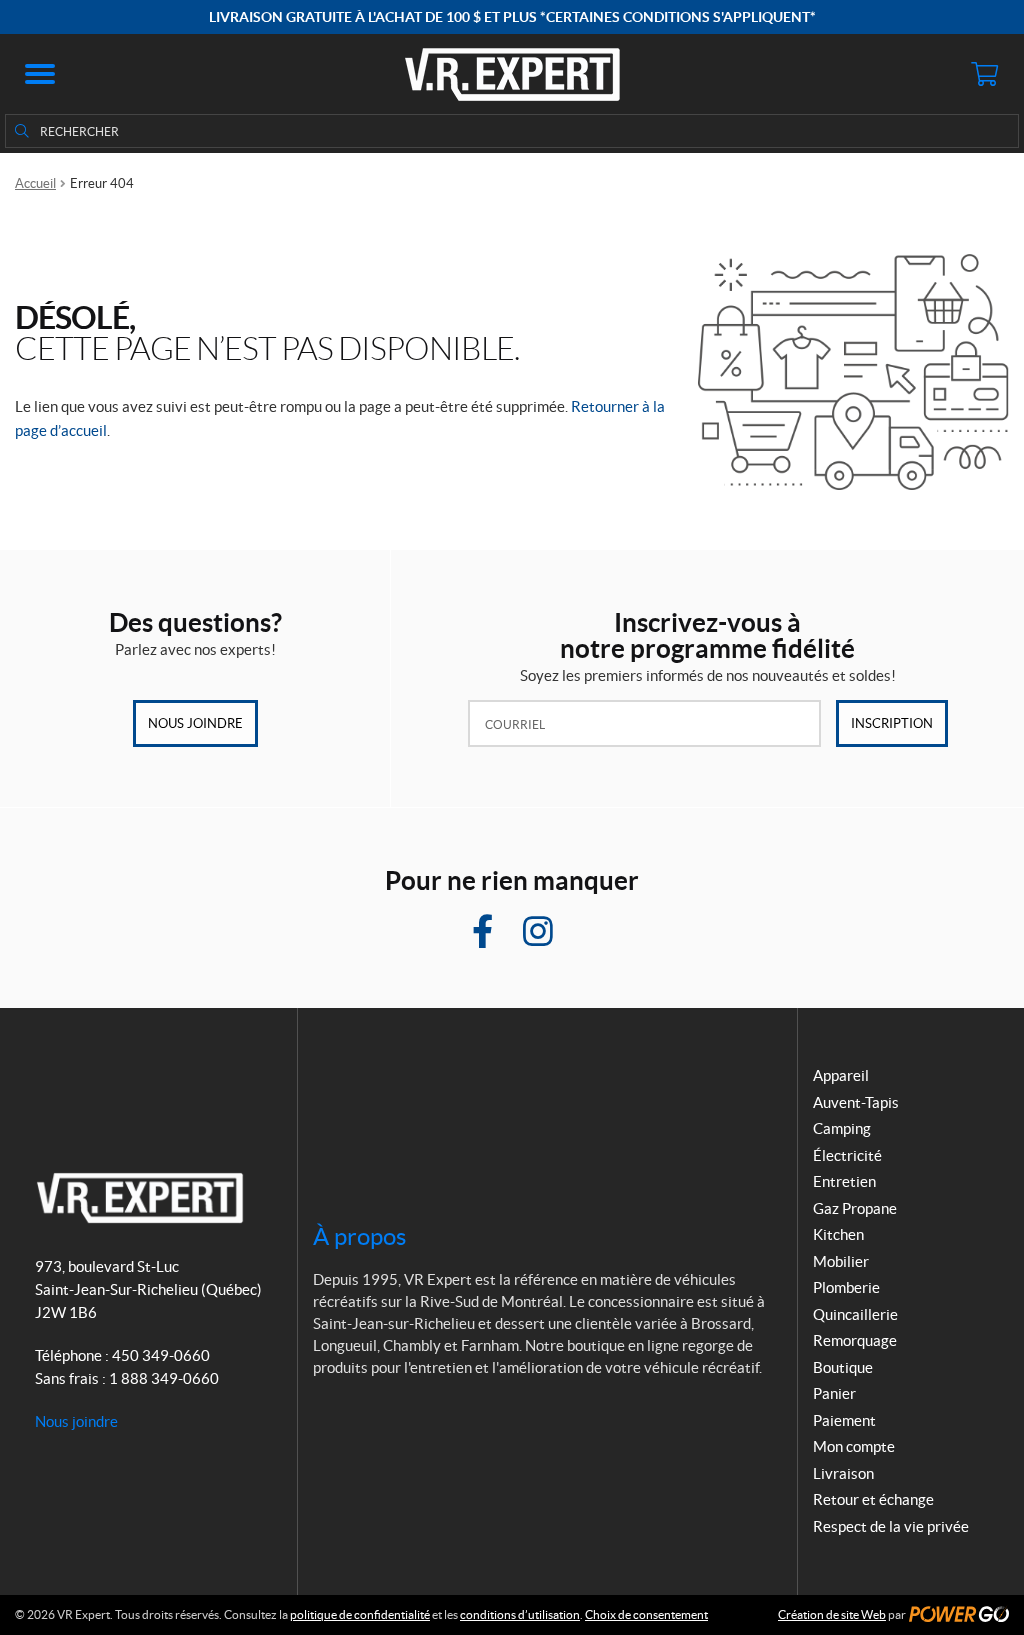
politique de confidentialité (360, 1614)
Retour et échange (873, 1499)
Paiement (844, 1420)
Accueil (35, 183)
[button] (40, 74)
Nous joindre (195, 723)
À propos (359, 1236)
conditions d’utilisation (520, 1614)
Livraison (843, 1473)
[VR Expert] (512, 74)
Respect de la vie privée (891, 1526)
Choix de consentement (646, 1614)
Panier (834, 1393)
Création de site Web (832, 1614)
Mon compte (854, 1446)
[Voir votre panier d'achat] (984, 74)
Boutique (843, 1367)
